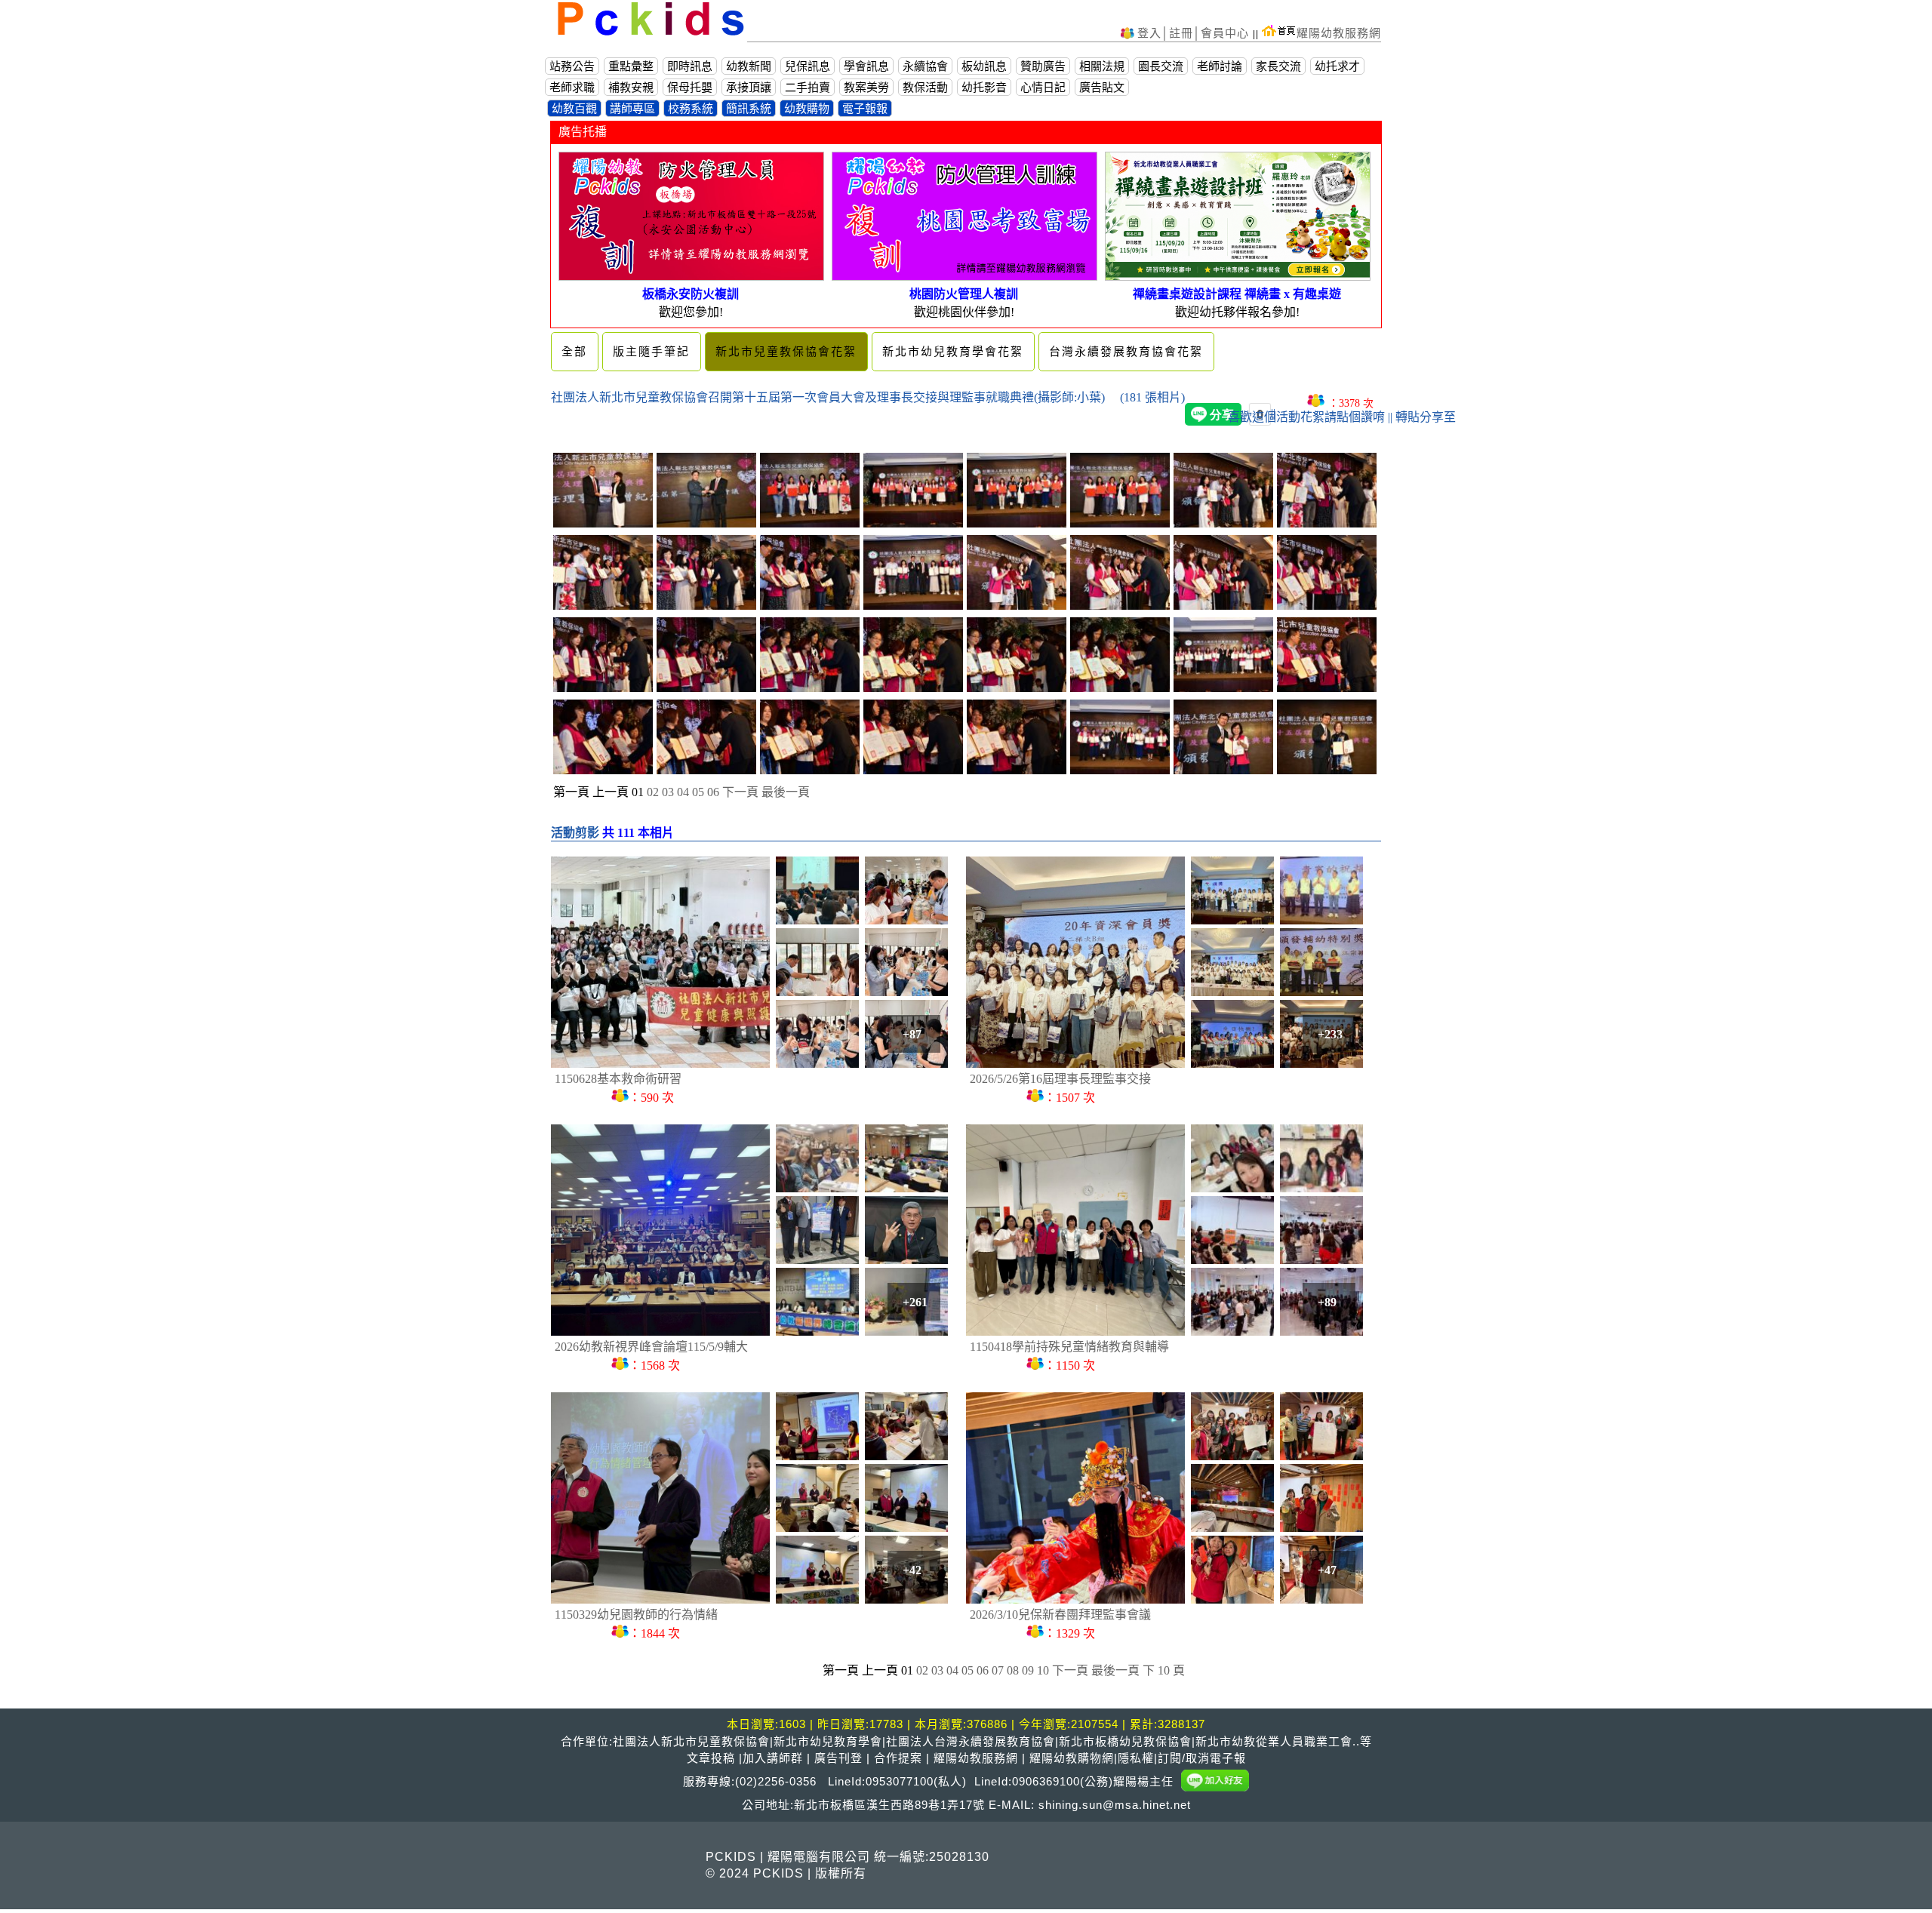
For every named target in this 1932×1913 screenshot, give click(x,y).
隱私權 (1136, 1758)
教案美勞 (866, 87)
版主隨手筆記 (651, 352)
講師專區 (632, 108)
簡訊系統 (749, 108)
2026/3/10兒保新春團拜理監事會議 (1060, 1615)
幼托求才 (1337, 66)
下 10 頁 (1164, 1670)
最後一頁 (786, 792)
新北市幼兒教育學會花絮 (953, 352)
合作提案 (898, 1758)
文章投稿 (711, 1758)
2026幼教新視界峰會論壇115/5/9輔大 (651, 1347)
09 (1028, 1670)
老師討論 (1220, 66)
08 (1013, 1670)
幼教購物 (807, 108)
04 (683, 792)
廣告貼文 (1102, 87)
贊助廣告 (1043, 66)
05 (698, 792)
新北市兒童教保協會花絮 (786, 352)
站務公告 (572, 66)
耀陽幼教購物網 (1072, 1758)
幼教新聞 (749, 66)
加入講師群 (773, 1758)
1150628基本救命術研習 (618, 1079)
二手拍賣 (808, 87)
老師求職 (572, 87)
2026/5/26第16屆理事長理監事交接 (1060, 1079)
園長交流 (1161, 66)
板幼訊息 (984, 66)
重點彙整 (631, 66)
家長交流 (1278, 66)
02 (653, 792)
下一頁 (740, 792)
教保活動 (925, 87)
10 (1043, 1670)
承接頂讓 (749, 87)
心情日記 (1043, 87)
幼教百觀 (574, 108)
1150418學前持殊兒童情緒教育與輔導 (1069, 1347)
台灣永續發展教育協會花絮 (1126, 352)
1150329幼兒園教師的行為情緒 (636, 1615)
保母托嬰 (690, 87)
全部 (574, 352)
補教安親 (631, 87)
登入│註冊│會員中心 (1195, 33)
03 (668, 792)
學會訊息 (866, 66)
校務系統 (691, 108)
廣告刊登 (838, 1758)
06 (713, 792)
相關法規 (1102, 66)
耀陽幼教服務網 (1339, 33)
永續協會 (925, 66)
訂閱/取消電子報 (1202, 1758)
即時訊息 (690, 66)
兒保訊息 (808, 66)
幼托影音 (984, 87)
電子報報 (865, 108)
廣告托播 (583, 132)
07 (998, 1670)
